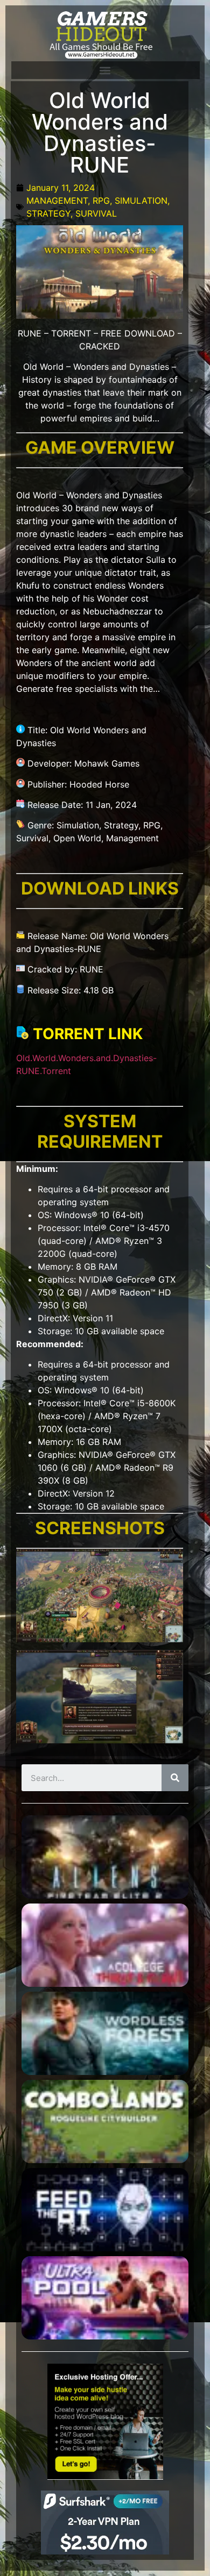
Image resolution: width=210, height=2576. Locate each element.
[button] (105, 70)
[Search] (175, 1778)
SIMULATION (141, 201)
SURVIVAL (96, 213)
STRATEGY (48, 213)
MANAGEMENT (57, 201)
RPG (101, 201)
